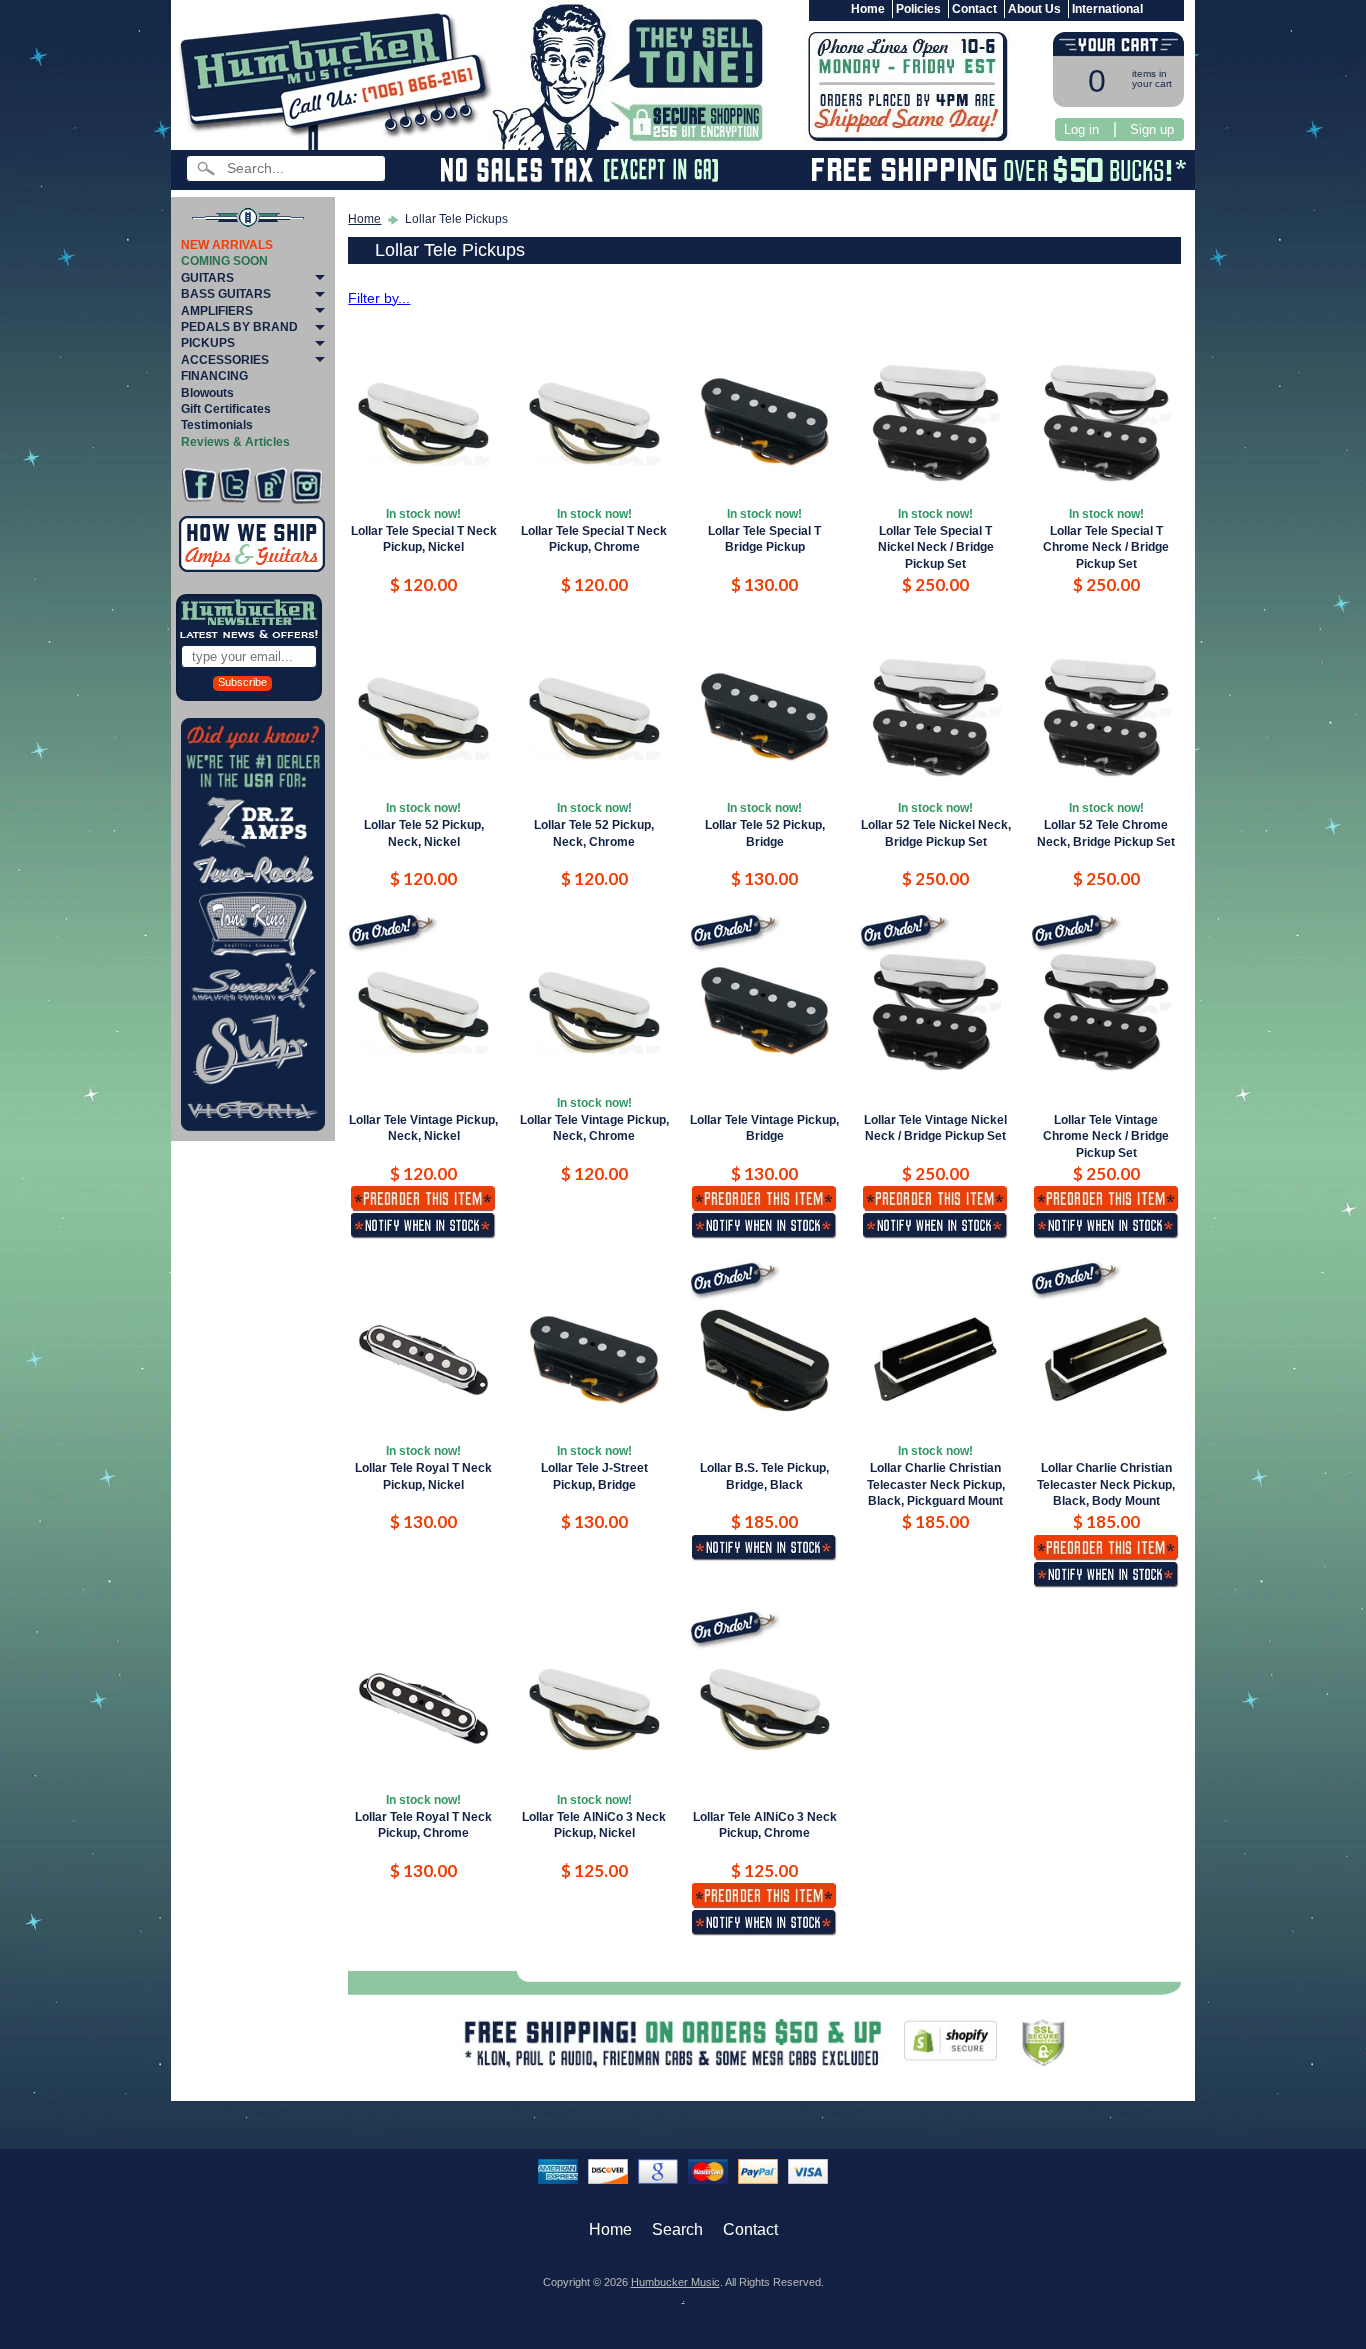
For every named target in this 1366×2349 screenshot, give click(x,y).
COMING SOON (224, 261)
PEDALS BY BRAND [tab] (239, 327)
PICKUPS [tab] (208, 343)
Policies (918, 9)
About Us (1034, 9)
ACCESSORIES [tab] (225, 360)
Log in (1081, 129)
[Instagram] (306, 485)
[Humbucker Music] (338, 78)
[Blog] (270, 485)
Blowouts (207, 393)
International (1107, 9)
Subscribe (242, 682)
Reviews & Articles (235, 442)
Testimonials (217, 425)
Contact (974, 9)
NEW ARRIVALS (227, 245)
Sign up (1152, 129)
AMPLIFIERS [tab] (217, 311)
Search (677, 2229)
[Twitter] (234, 485)
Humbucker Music (675, 2282)
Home (868, 9)
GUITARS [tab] (207, 278)
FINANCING (214, 376)
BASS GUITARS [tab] (226, 294)
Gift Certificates (226, 409)
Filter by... (379, 298)
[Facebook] (198, 485)
